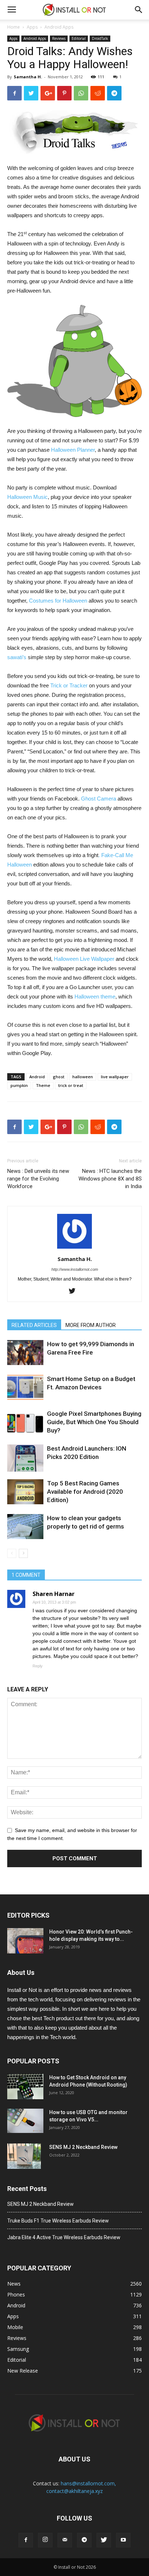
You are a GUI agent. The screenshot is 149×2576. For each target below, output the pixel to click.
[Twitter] (75, 1291)
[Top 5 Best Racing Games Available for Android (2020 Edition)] (25, 1492)
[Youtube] (123, 2540)
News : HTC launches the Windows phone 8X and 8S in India (110, 1179)
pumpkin (19, 1085)
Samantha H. (28, 77)
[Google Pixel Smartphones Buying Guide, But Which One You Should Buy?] (25, 1422)
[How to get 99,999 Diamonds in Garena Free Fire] (25, 1353)
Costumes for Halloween (58, 601)
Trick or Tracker (69, 685)
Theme (43, 1085)
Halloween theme (95, 997)
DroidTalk (100, 38)
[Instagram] (45, 2540)
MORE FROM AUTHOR (91, 1325)
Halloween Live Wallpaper (84, 959)
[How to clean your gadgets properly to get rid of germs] (25, 1527)
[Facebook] (26, 2540)
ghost (59, 1077)
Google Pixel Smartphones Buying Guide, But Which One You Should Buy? (94, 1422)
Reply (38, 1666)
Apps (32, 27)
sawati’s (17, 657)
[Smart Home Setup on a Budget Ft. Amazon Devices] (25, 1387)
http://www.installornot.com (75, 1269)
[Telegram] (84, 2540)
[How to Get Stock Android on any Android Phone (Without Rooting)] (25, 2087)
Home (14, 27)
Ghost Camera (99, 799)
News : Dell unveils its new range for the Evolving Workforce (38, 1179)
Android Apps (59, 27)
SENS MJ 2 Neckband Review (83, 2147)
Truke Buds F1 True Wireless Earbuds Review (58, 2221)
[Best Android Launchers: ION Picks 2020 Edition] (25, 1458)
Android (37, 1077)
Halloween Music (27, 497)
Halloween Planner (73, 450)
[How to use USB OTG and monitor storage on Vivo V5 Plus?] (25, 2121)
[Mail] (65, 2540)
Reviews (59, 38)
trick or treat (71, 1085)
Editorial (79, 38)
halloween (83, 1077)
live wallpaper (115, 1077)
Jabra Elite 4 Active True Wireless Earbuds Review (64, 2237)
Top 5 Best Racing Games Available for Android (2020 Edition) (85, 1492)
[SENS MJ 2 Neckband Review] (24, 2156)
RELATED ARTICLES (34, 1325)
